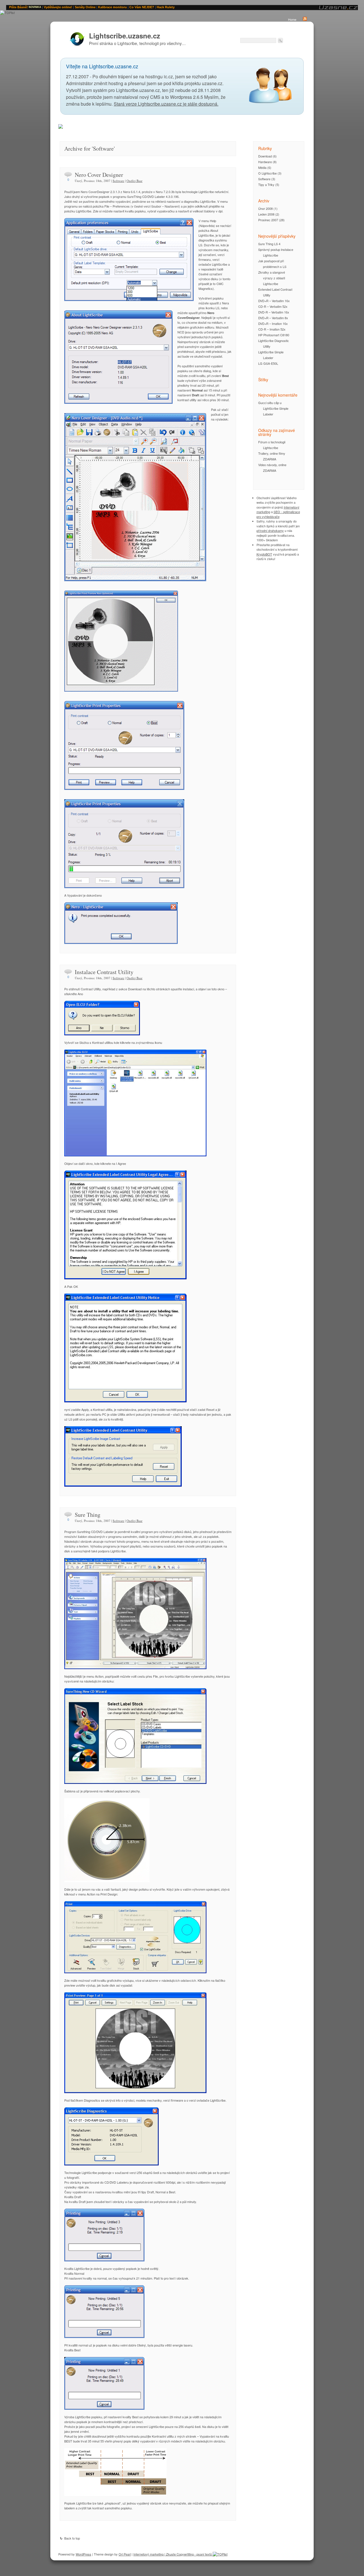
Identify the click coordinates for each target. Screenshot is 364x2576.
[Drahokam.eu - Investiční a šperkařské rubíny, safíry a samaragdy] (61, 127)
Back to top (72, 2538)
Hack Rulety (166, 7)
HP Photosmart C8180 (274, 335)
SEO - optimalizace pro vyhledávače (278, 514)
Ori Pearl (125, 2554)
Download (265, 156)
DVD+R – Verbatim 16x (274, 301)
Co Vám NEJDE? (142, 7)
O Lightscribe (267, 173)
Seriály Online (85, 7)
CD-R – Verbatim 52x (273, 306)
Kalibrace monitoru (112, 7)
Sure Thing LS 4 (269, 244)
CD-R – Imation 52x (272, 329)
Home (292, 19)
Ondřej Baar (135, 181)
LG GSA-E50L (268, 363)
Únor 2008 (265, 208)
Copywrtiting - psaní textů (194, 2554)
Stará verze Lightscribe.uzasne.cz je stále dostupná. (166, 104)
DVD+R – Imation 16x (273, 323)
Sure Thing (88, 1515)
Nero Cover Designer (99, 175)
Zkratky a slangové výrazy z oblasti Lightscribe (272, 278)
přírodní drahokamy (270, 530)
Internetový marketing (148, 2554)
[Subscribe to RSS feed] (305, 19)
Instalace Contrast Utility (104, 972)
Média (262, 167)
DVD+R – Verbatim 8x (273, 318)
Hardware (265, 162)
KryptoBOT (264, 554)
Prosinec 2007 (268, 220)
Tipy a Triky (266, 185)
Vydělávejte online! (58, 7)
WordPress (83, 2554)
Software (118, 181)
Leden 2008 (266, 214)
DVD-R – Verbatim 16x (274, 312)
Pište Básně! (18, 7)
